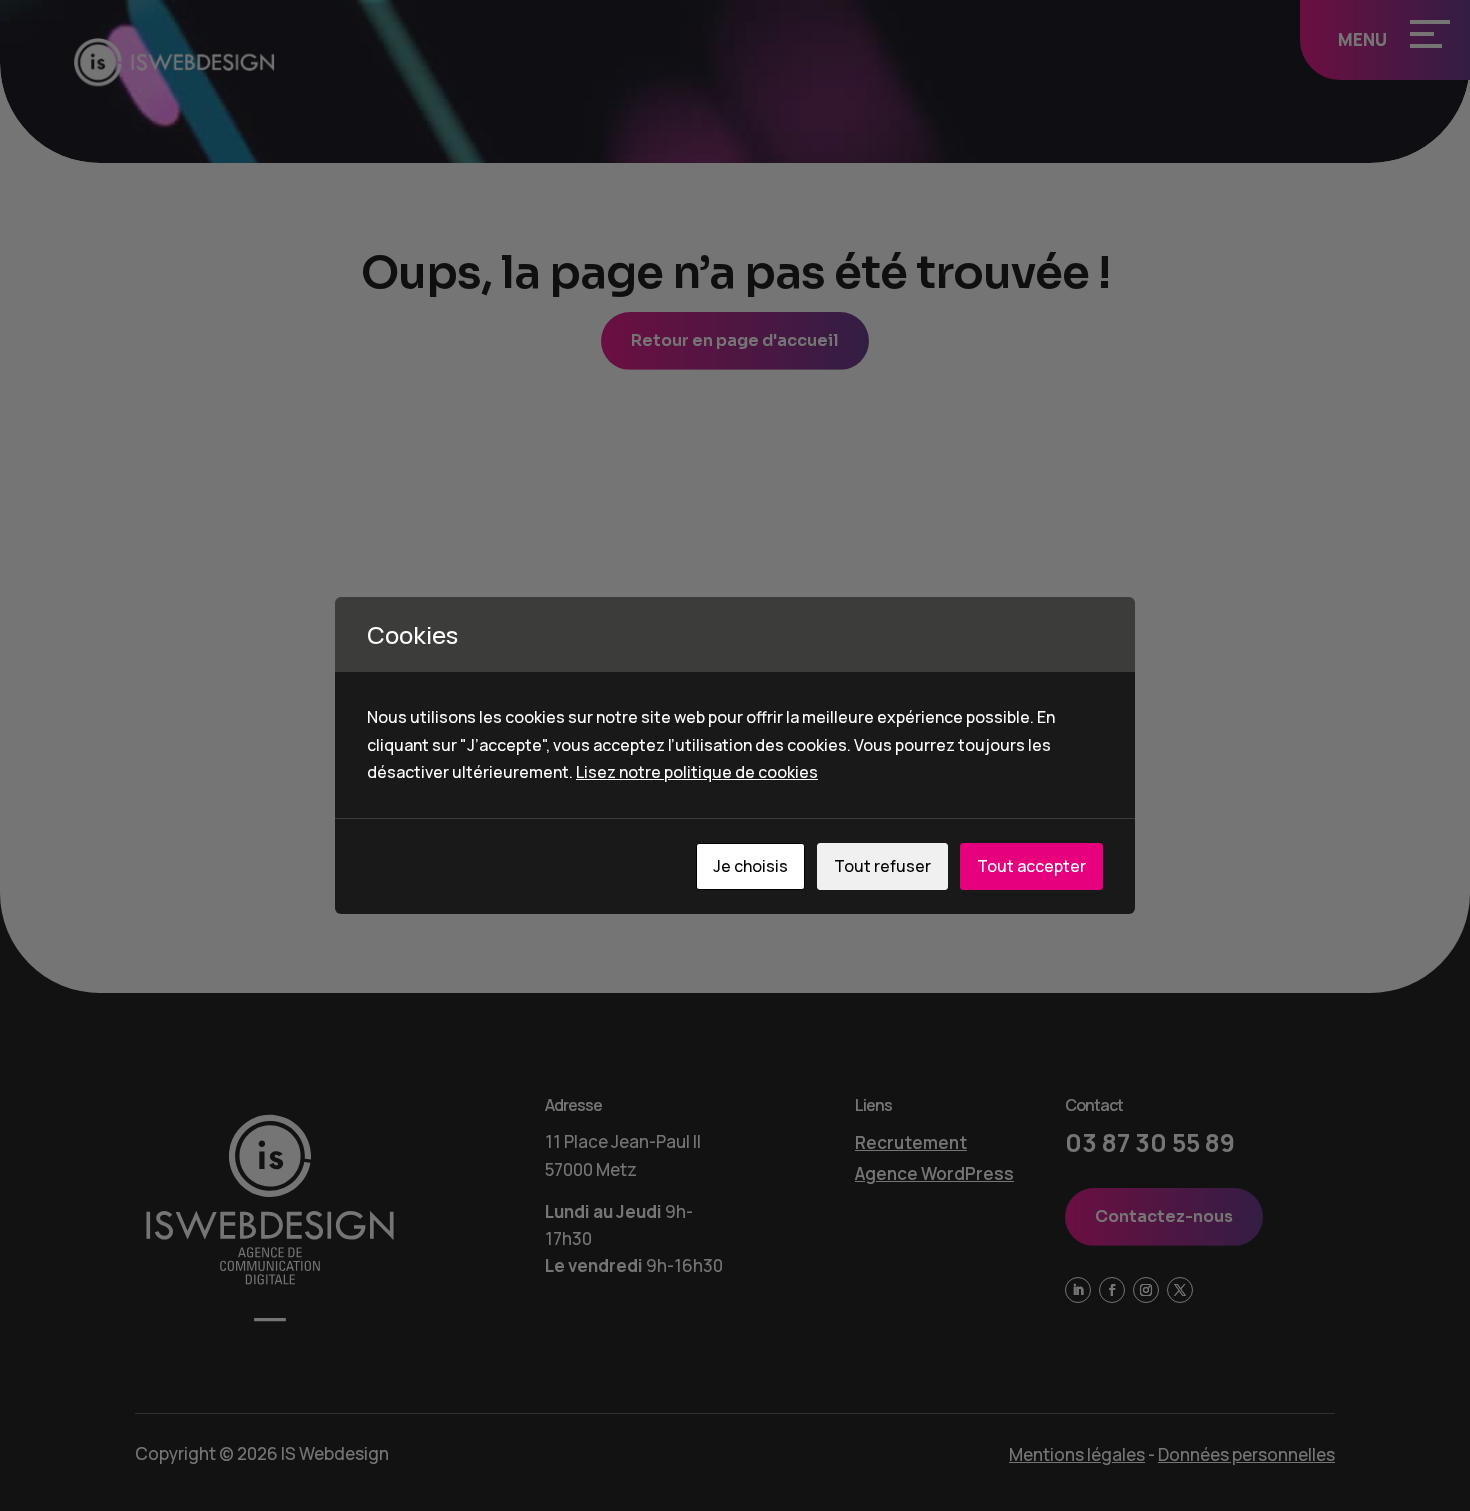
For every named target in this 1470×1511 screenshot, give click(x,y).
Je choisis (750, 866)
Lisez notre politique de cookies (697, 772)
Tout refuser (882, 866)
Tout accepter (1031, 866)
